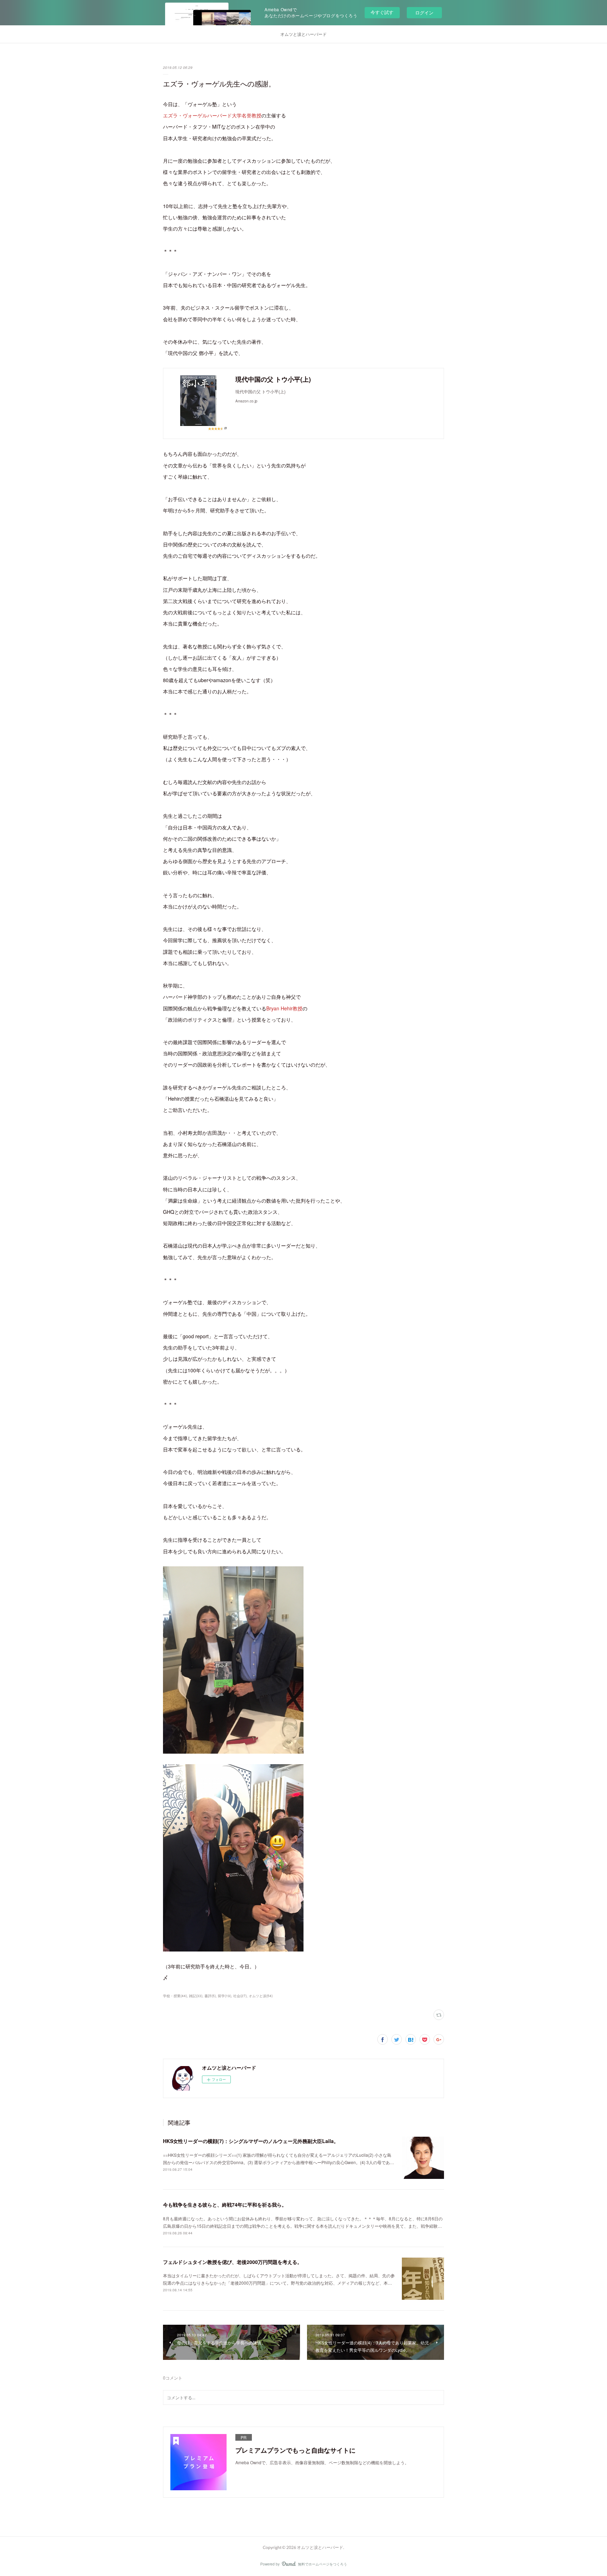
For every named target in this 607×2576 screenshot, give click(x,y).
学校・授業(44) (175, 1996)
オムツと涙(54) (261, 1996)
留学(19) (224, 1996)
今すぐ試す (382, 12)
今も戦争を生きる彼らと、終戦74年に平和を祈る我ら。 (225, 2205)
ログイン (424, 12)
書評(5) (210, 1996)
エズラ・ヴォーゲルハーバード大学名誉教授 (212, 115)
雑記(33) (196, 1996)
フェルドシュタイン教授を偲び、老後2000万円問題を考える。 (233, 2262)
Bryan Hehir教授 (284, 1008)
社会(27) (240, 1996)
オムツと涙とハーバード (303, 34)
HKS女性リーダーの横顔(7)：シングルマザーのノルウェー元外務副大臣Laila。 (251, 2141)
